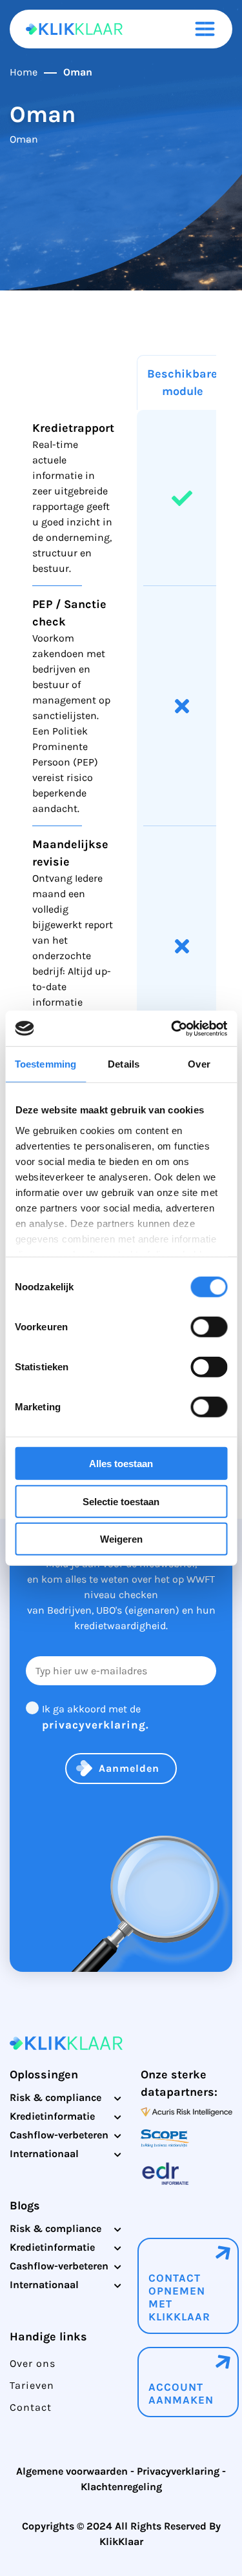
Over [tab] (199, 1064)
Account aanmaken (181, 2393)
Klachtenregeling (121, 2487)
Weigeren (121, 1539)
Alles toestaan (121, 1464)
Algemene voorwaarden (72, 2471)
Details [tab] (124, 1064)
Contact (31, 2407)
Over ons (33, 2363)
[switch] (209, 1327)
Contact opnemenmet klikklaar (179, 2297)
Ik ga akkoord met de (96, 1717)
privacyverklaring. (96, 1725)
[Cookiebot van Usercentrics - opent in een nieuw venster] (172, 1028)
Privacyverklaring (178, 2471)
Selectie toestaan (121, 1501)
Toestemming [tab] (45, 1064)
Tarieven (32, 2385)
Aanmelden (129, 1768)
